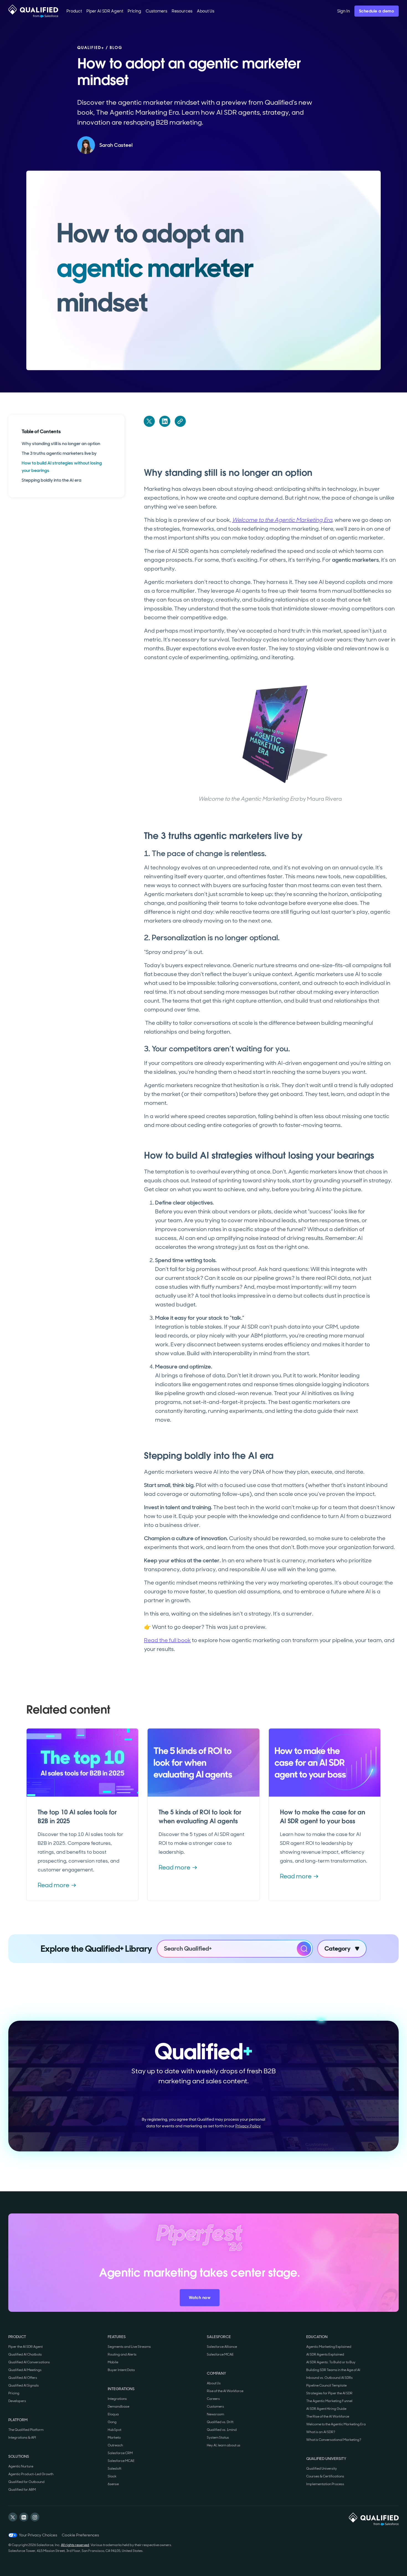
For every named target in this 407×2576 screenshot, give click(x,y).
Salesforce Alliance (222, 2347)
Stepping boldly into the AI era (51, 480)
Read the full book (167, 1640)
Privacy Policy (248, 2126)
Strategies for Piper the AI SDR (329, 2393)
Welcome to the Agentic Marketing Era (336, 2424)
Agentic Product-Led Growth (31, 2474)
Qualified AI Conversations (29, 2362)
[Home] (33, 11)
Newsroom (215, 2414)
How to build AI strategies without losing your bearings (62, 467)
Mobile (113, 2362)
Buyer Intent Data (121, 2370)
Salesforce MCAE (121, 2461)
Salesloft (114, 2469)
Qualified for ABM (22, 2490)
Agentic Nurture (21, 2466)
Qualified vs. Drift (220, 2422)
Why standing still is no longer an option (61, 444)
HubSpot (114, 2430)
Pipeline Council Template (326, 2385)
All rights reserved (75, 2545)
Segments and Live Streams (129, 2347)
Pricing (14, 2393)
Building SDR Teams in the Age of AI (333, 2370)
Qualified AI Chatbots (25, 2354)
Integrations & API (22, 2438)
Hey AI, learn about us (224, 2445)
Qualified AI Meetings (25, 2370)
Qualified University (322, 2469)
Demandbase (119, 2407)
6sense (113, 2484)
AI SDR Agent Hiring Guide (326, 2409)
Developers (17, 2401)
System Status (218, 2438)
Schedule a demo (377, 11)
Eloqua (113, 2414)
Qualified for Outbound (26, 2482)
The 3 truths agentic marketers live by (59, 453)
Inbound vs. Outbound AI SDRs (329, 2378)
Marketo (114, 2438)
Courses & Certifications (325, 2476)
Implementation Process (325, 2484)
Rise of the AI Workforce (225, 2391)
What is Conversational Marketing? (334, 2440)
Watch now (200, 2298)
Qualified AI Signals (24, 2385)
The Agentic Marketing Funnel (329, 2401)
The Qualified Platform (26, 2430)
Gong (112, 2422)
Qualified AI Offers (23, 2378)
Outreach (115, 2445)
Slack (112, 2476)
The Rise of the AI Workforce (328, 2416)
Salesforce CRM (120, 2453)
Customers (215, 2407)
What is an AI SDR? (321, 2432)
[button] (74, 11)
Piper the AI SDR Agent (25, 2347)
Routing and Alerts (122, 2354)
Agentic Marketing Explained (329, 2347)
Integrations (117, 2399)
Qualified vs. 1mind (222, 2430)
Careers (213, 2399)
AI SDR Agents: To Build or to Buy (331, 2362)
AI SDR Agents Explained (325, 2354)
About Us (214, 2383)
